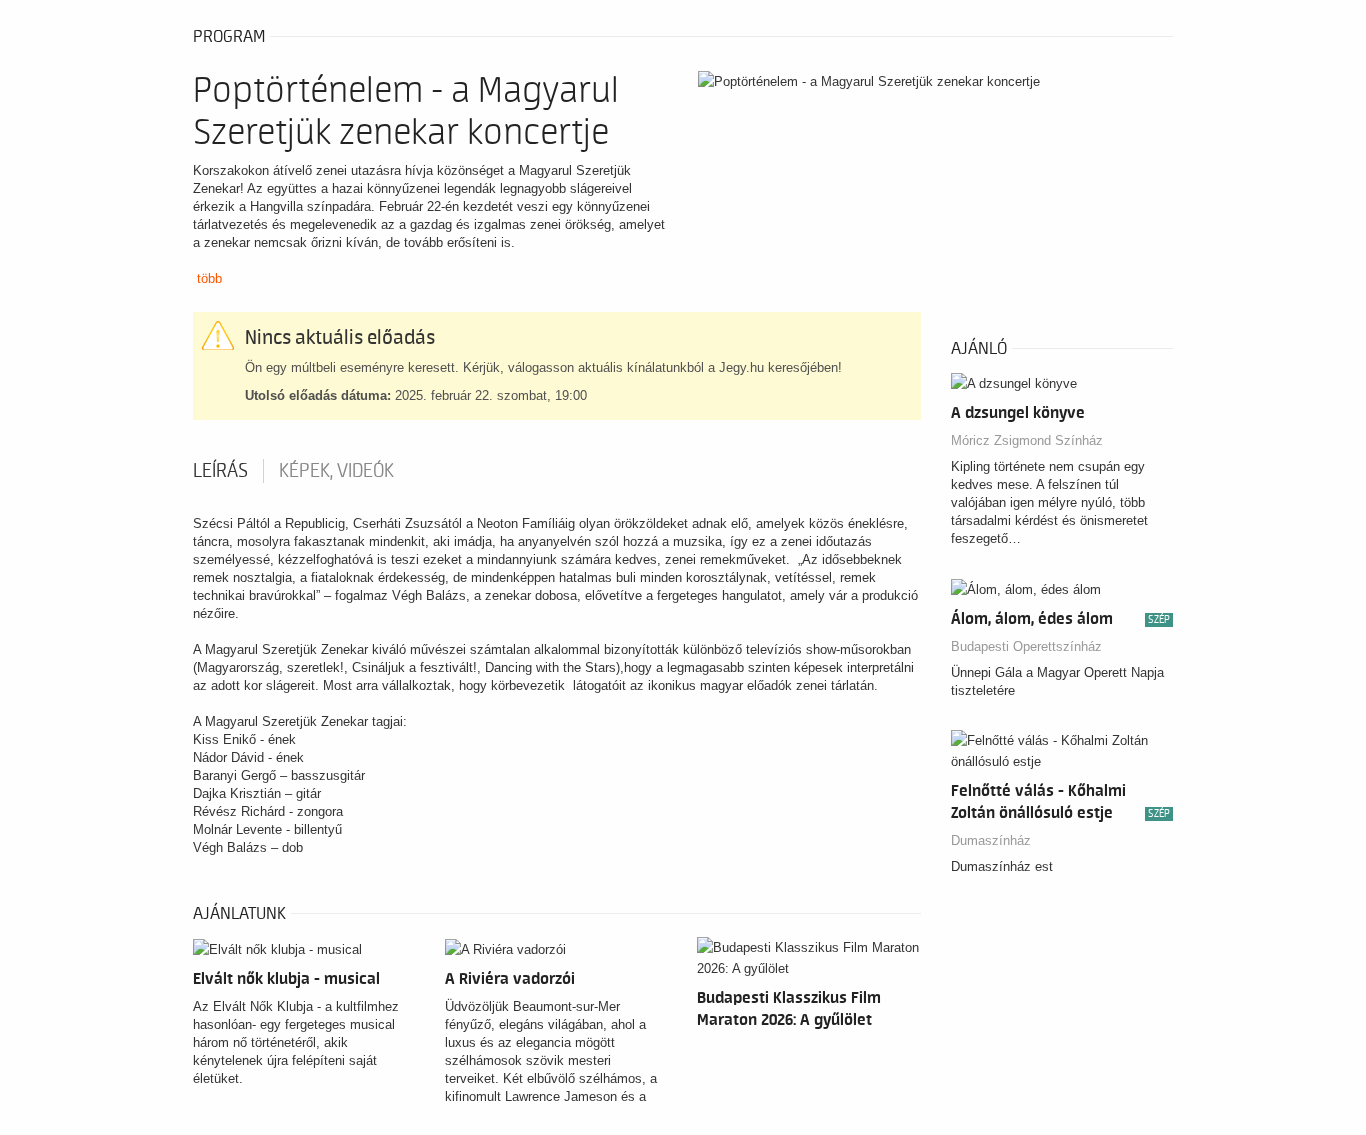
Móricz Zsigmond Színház (1027, 440)
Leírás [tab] (220, 471)
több (209, 278)
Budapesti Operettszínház (1026, 646)
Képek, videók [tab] (336, 471)
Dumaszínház (991, 840)
